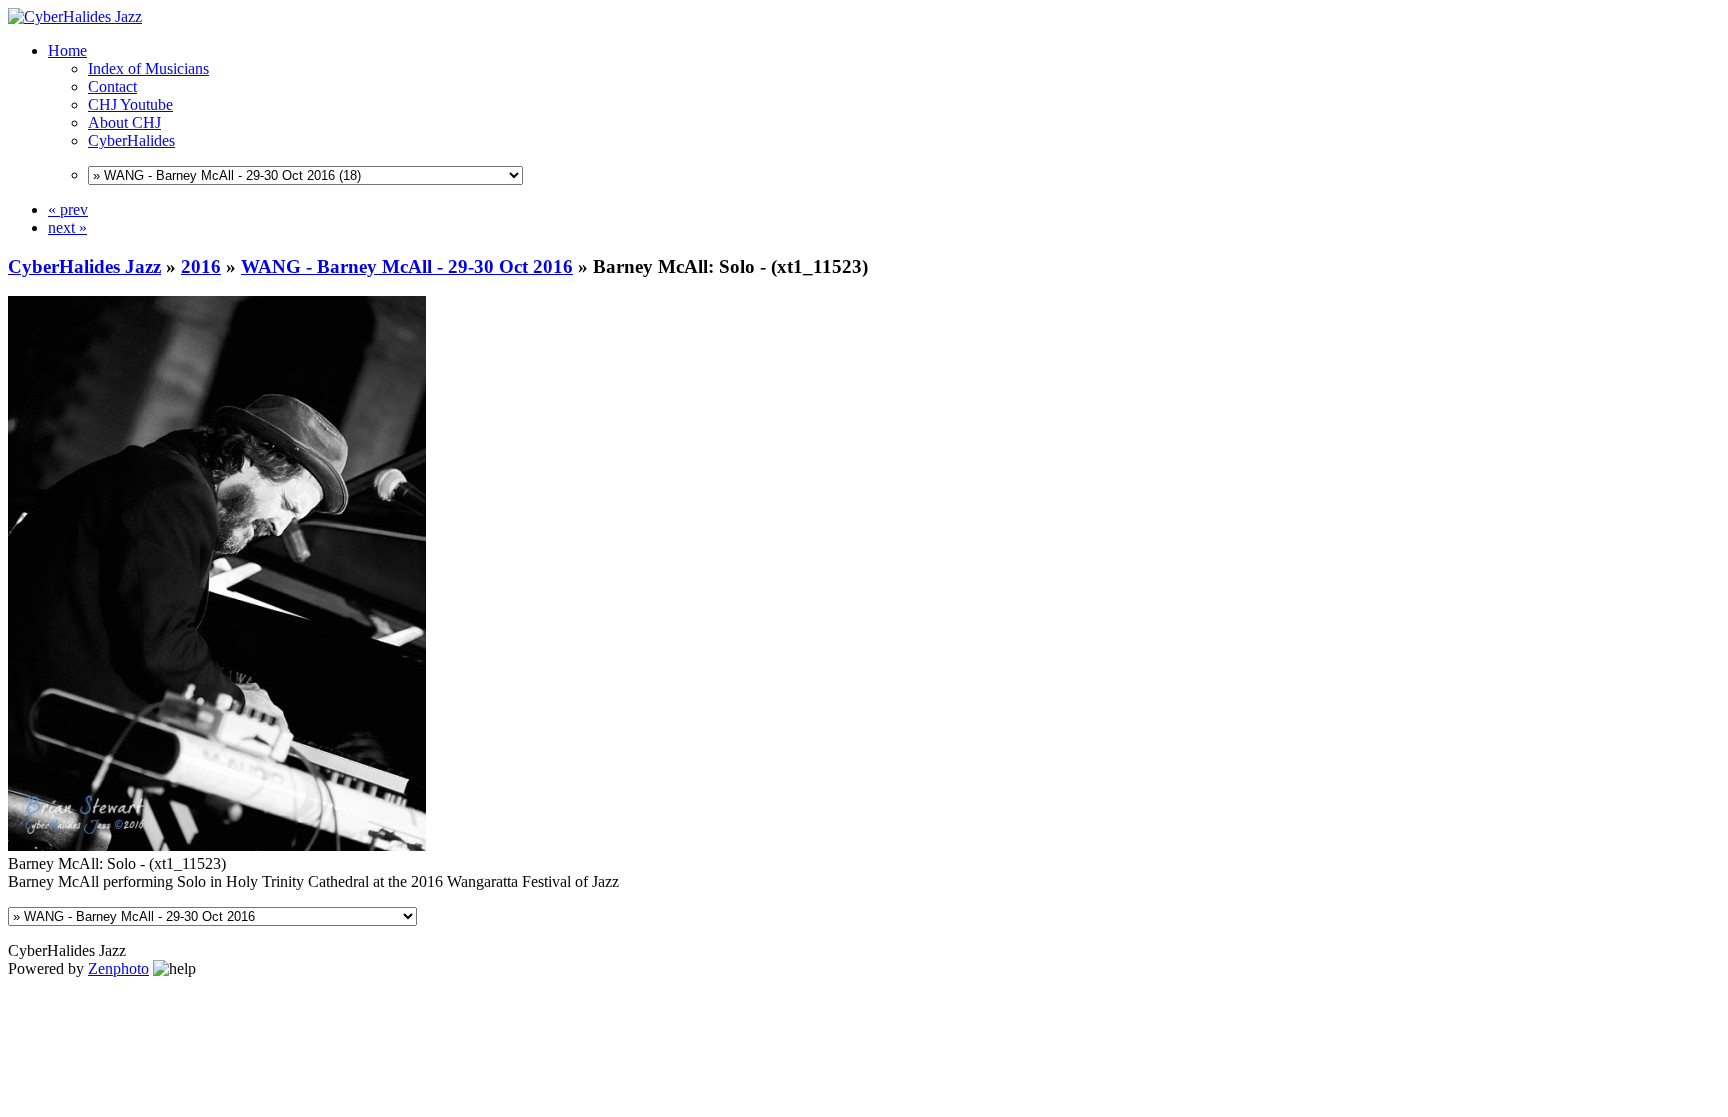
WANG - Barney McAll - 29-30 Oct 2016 (407, 266)
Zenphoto (118, 968)
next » (67, 227)
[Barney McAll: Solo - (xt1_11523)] (217, 845)
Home (67, 50)
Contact (112, 86)
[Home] (75, 16)
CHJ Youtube (130, 104)
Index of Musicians (148, 68)
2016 (201, 266)
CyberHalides (131, 140)
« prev (68, 209)
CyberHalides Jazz (84, 266)
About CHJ (124, 122)
